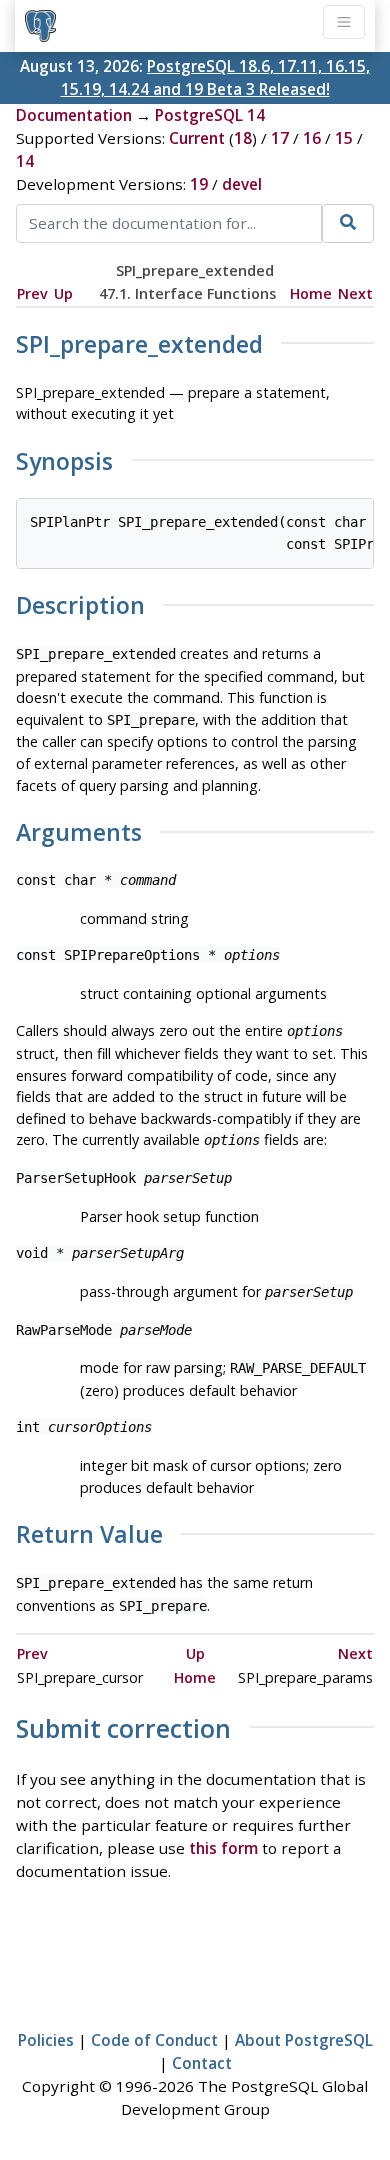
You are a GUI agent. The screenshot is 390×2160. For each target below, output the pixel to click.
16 (312, 138)
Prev (32, 293)
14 (25, 161)
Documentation (74, 115)
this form (223, 1848)
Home (311, 293)
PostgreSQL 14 (210, 115)
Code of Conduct (154, 2040)
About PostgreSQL (304, 2040)
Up (63, 293)
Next (355, 293)
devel (242, 184)
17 (280, 138)
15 (344, 138)
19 (199, 184)
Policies (46, 2040)
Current (197, 138)
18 (243, 138)
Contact (202, 2063)
